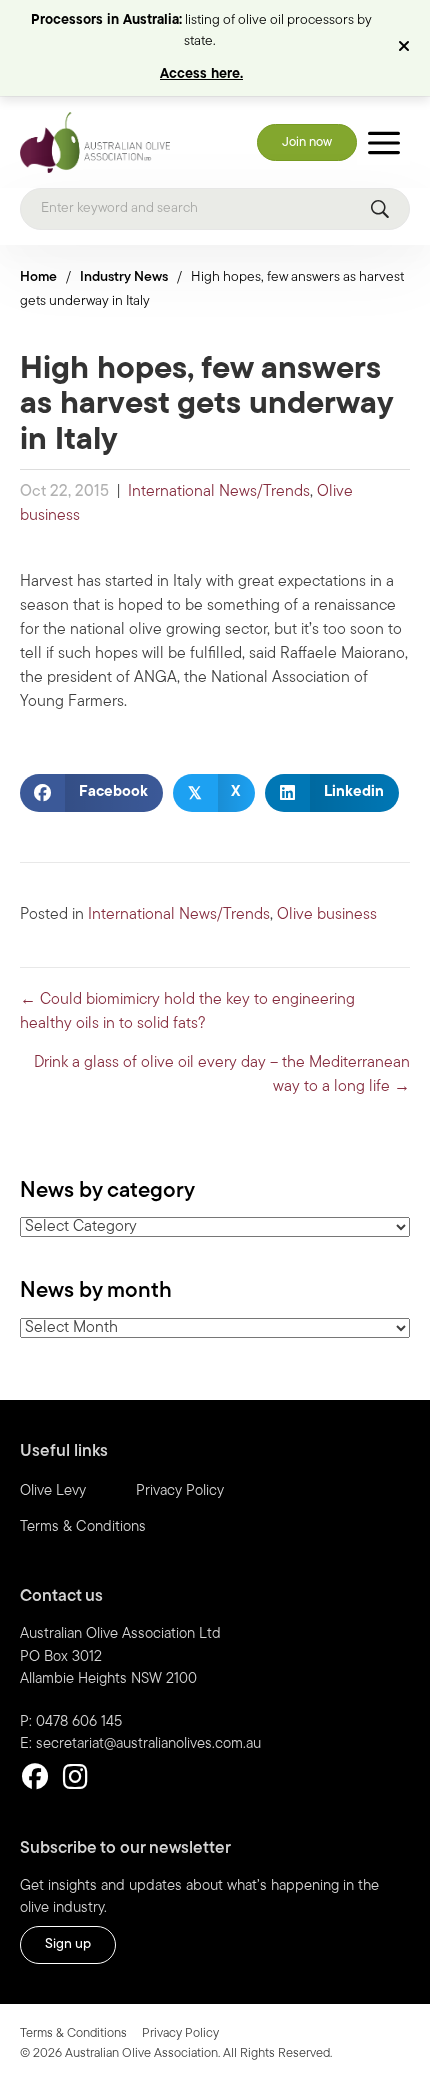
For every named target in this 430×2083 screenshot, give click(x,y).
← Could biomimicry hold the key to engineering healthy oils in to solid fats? (187, 1012)
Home (38, 277)
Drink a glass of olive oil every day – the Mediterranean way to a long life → (222, 1075)
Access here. (201, 74)
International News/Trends (219, 492)
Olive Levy (53, 1491)
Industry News (124, 277)
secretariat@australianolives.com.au (148, 1744)
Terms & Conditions (83, 1527)
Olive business (327, 915)
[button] (406, 48)
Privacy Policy (180, 1491)
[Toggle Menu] (384, 142)
